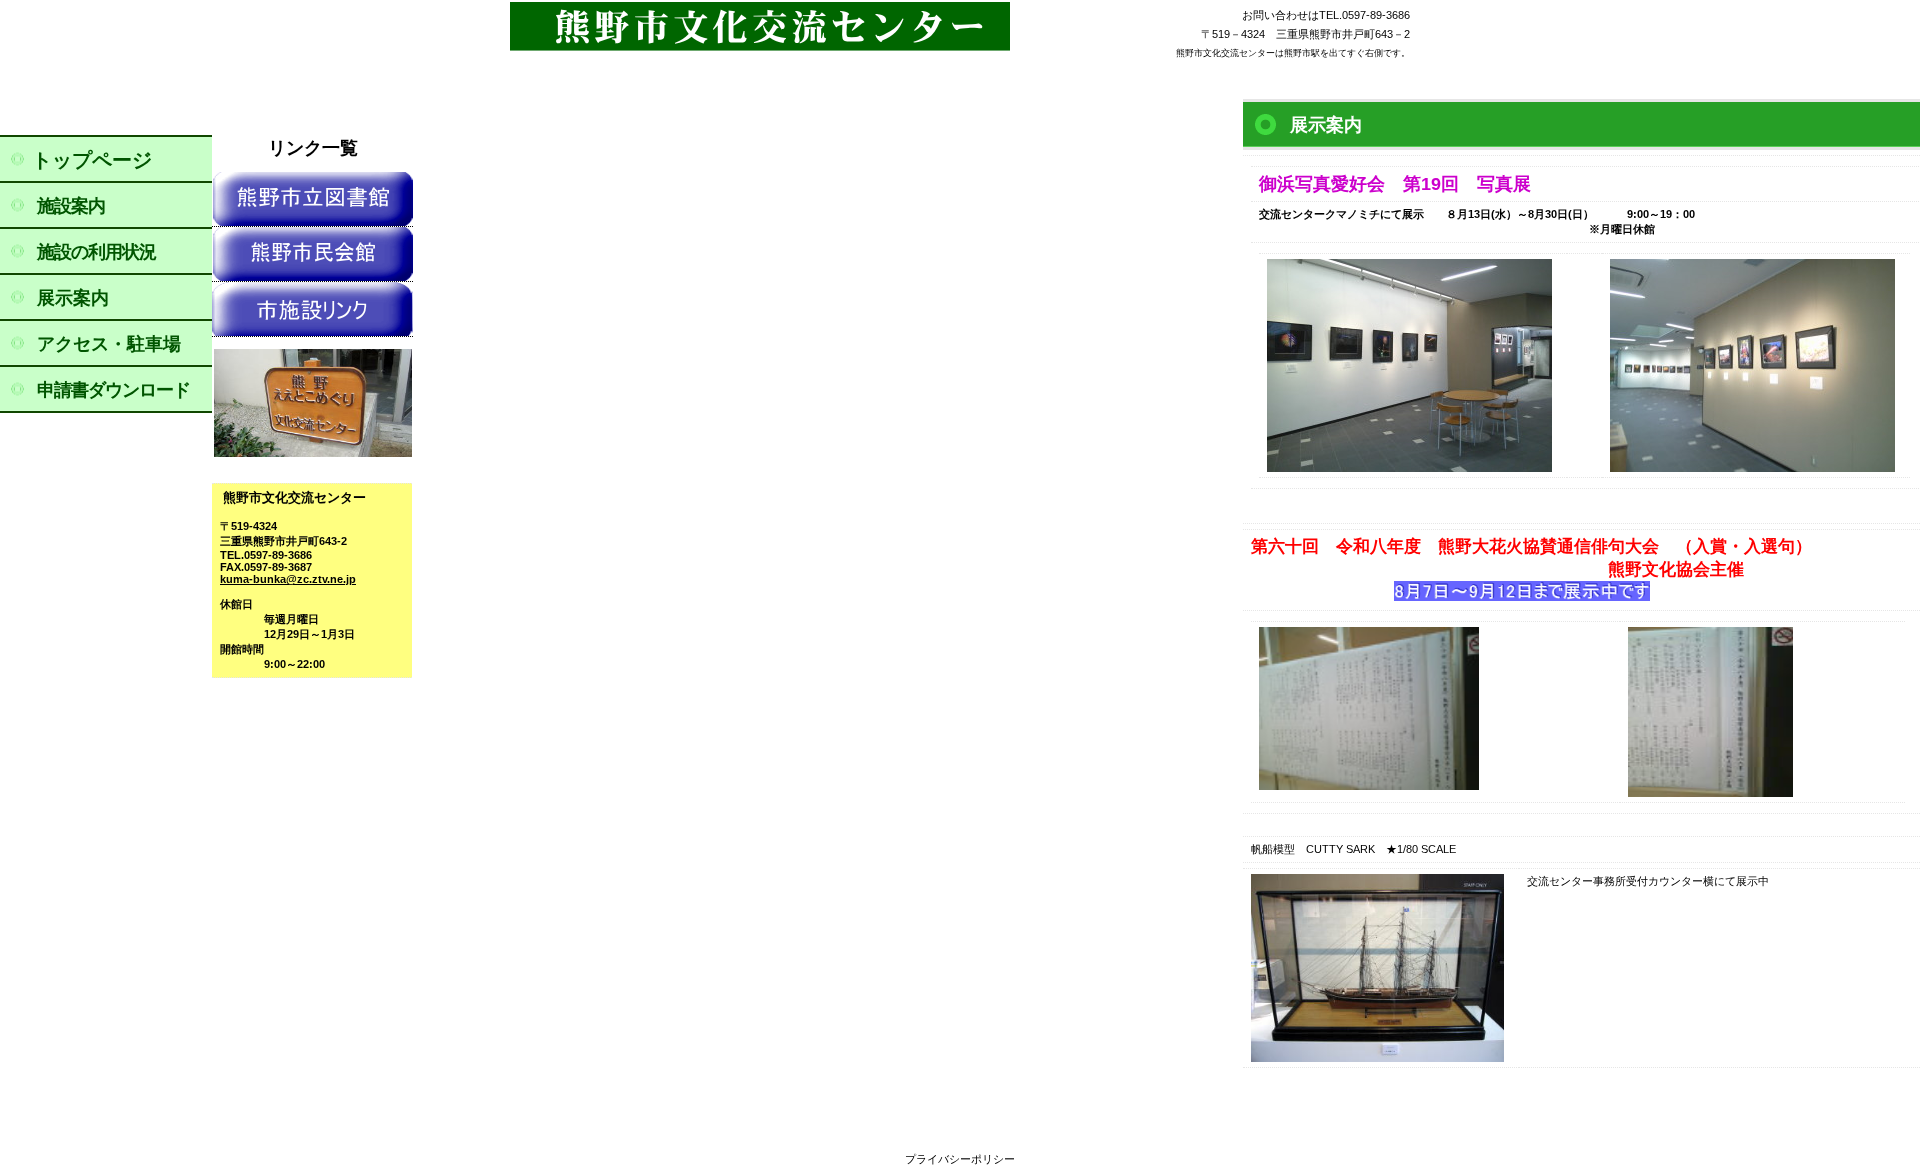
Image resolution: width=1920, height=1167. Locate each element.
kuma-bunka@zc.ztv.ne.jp (288, 579)
